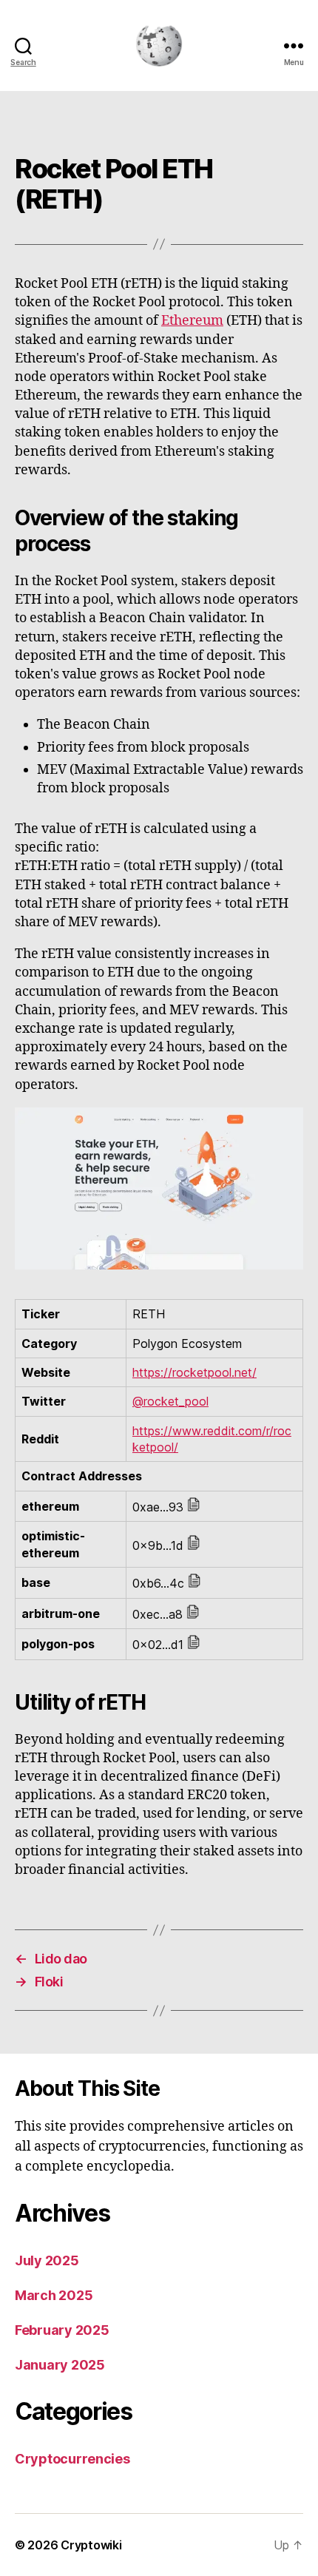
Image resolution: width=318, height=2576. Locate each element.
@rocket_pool (170, 1401)
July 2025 (47, 2260)
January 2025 (60, 2365)
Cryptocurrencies (72, 2459)
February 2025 (62, 2330)
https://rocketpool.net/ (194, 1372)
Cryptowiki (91, 2545)
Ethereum (192, 321)
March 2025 (54, 2295)
